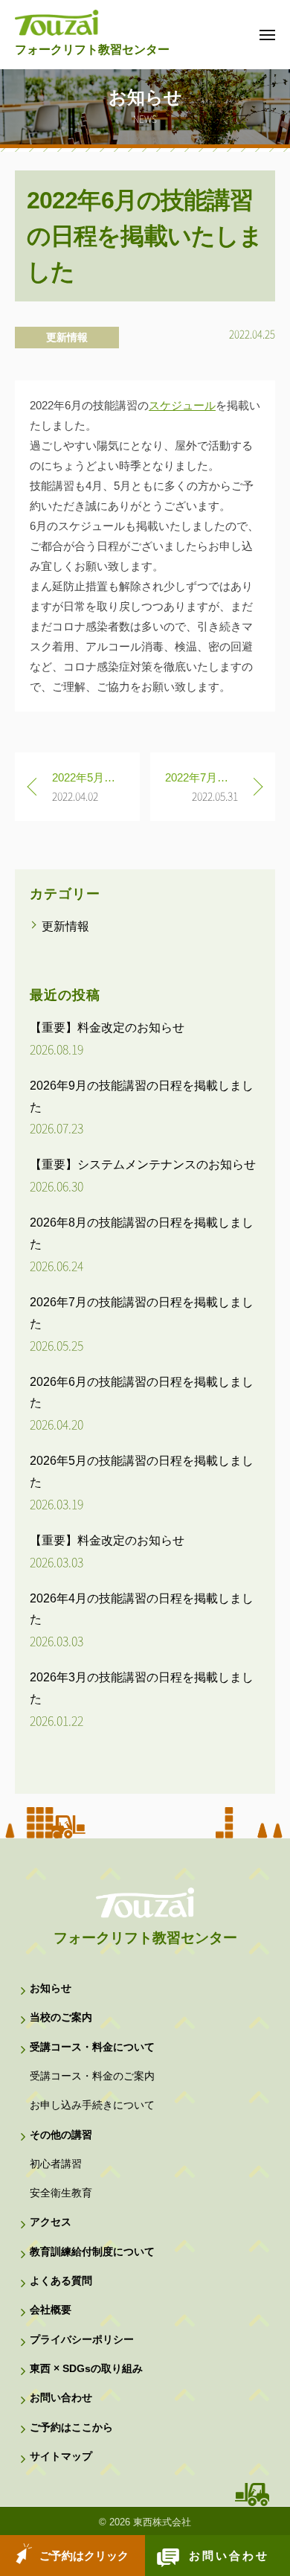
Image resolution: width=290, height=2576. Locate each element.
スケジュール (182, 405)
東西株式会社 (162, 2522)
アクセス (51, 2222)
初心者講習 (56, 2164)
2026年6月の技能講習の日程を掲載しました (142, 1393)
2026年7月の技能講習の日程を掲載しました (142, 1313)
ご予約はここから (71, 2428)
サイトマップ (61, 2457)
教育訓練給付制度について (92, 2252)
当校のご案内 (61, 2017)
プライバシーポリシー (82, 2340)
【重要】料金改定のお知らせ (107, 1027)
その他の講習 (61, 2135)
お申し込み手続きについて (92, 2105)
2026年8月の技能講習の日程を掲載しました (142, 1233)
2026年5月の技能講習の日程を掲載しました (142, 1471)
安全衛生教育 (61, 2193)
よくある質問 (61, 2281)
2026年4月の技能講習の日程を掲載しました (142, 1609)
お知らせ (51, 1988)
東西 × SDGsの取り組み (86, 2369)
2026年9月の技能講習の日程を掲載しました (142, 1096)
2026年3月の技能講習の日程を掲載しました (142, 1688)
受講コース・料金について (92, 2047)
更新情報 (67, 337)
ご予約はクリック (84, 2556)
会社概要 (51, 2310)
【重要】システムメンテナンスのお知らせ (143, 1164)
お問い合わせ (229, 2556)
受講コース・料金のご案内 (92, 2076)
